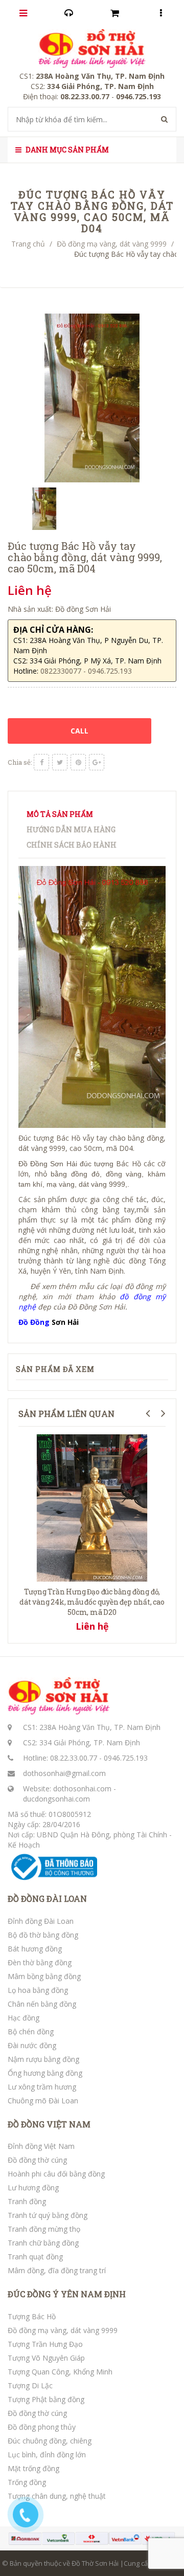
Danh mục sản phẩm (66, 150)
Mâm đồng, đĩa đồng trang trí (57, 2270)
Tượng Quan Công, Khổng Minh (60, 2372)
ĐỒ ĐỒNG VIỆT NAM (49, 2124)
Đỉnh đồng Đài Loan (41, 1921)
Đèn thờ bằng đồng (40, 1962)
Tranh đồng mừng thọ (44, 2229)
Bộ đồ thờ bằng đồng (43, 1935)
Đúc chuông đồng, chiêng (50, 2441)
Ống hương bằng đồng (45, 2073)
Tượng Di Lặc (30, 2385)
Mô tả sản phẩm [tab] (60, 814)
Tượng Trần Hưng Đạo (45, 2344)
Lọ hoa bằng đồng (38, 1990)
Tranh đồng (27, 2201)
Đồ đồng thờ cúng (37, 2160)
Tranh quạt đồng (35, 2257)
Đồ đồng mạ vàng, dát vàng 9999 (112, 244)
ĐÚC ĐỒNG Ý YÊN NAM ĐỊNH (67, 2294)
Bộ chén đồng (31, 2031)
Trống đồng (27, 2482)
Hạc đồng (24, 2018)
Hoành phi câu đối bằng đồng (56, 2174)
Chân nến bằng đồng (42, 2004)
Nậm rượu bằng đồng (43, 2059)
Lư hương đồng (33, 2188)
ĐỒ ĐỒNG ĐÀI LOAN (47, 1899)
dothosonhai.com (82, 1789)
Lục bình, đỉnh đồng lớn (47, 2455)
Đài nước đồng (32, 2045)
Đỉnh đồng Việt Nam (41, 2146)
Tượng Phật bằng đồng (46, 2399)
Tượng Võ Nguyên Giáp (46, 2358)
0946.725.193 (126, 1758)
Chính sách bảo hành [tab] (72, 845)
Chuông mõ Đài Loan (43, 2101)
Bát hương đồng (35, 1949)
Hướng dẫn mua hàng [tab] (71, 829)
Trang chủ (28, 244)
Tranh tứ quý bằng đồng (48, 2215)
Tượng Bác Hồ (32, 2316)
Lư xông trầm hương (42, 2087)
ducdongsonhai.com (56, 1799)
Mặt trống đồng (33, 2468)
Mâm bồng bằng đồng (44, 1976)
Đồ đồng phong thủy (42, 2427)
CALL (79, 731)
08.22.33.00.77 (74, 1758)
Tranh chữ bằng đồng (43, 2243)
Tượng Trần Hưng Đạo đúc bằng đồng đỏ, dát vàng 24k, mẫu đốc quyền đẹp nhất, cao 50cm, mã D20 (92, 1602)
